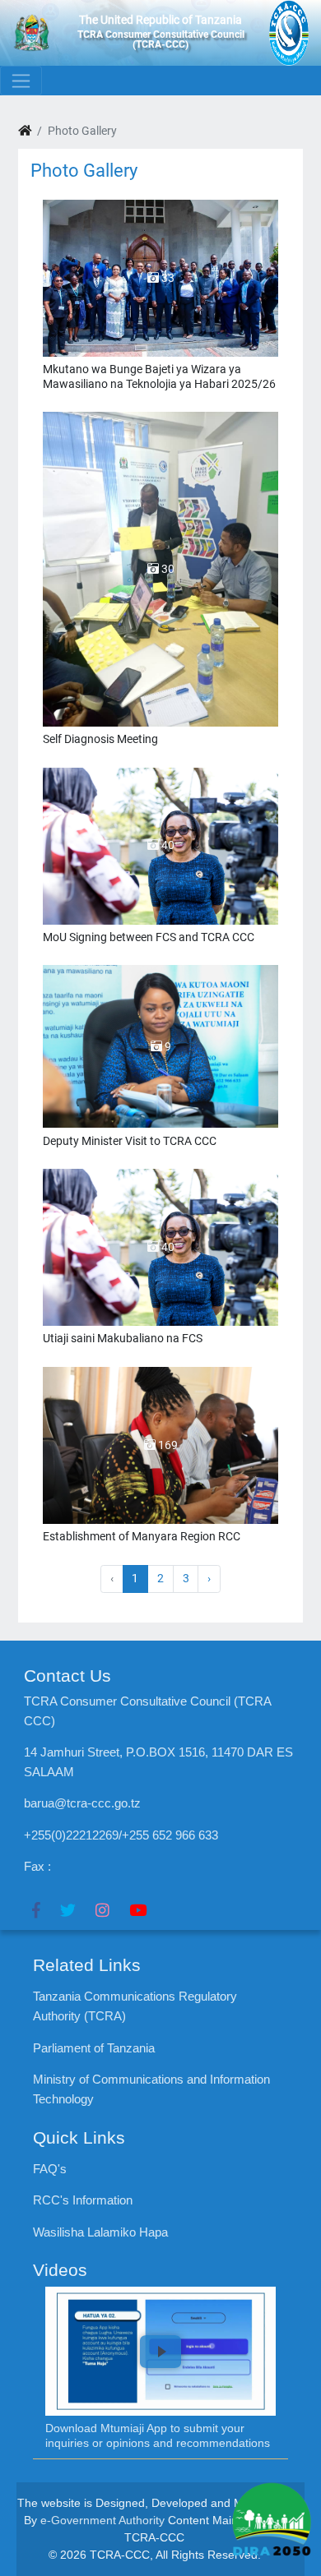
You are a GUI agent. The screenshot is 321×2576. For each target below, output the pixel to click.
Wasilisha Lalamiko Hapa (100, 2232)
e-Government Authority (102, 2520)
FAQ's (50, 2169)
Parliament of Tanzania (94, 2048)
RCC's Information (83, 2200)
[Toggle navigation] (21, 81)
